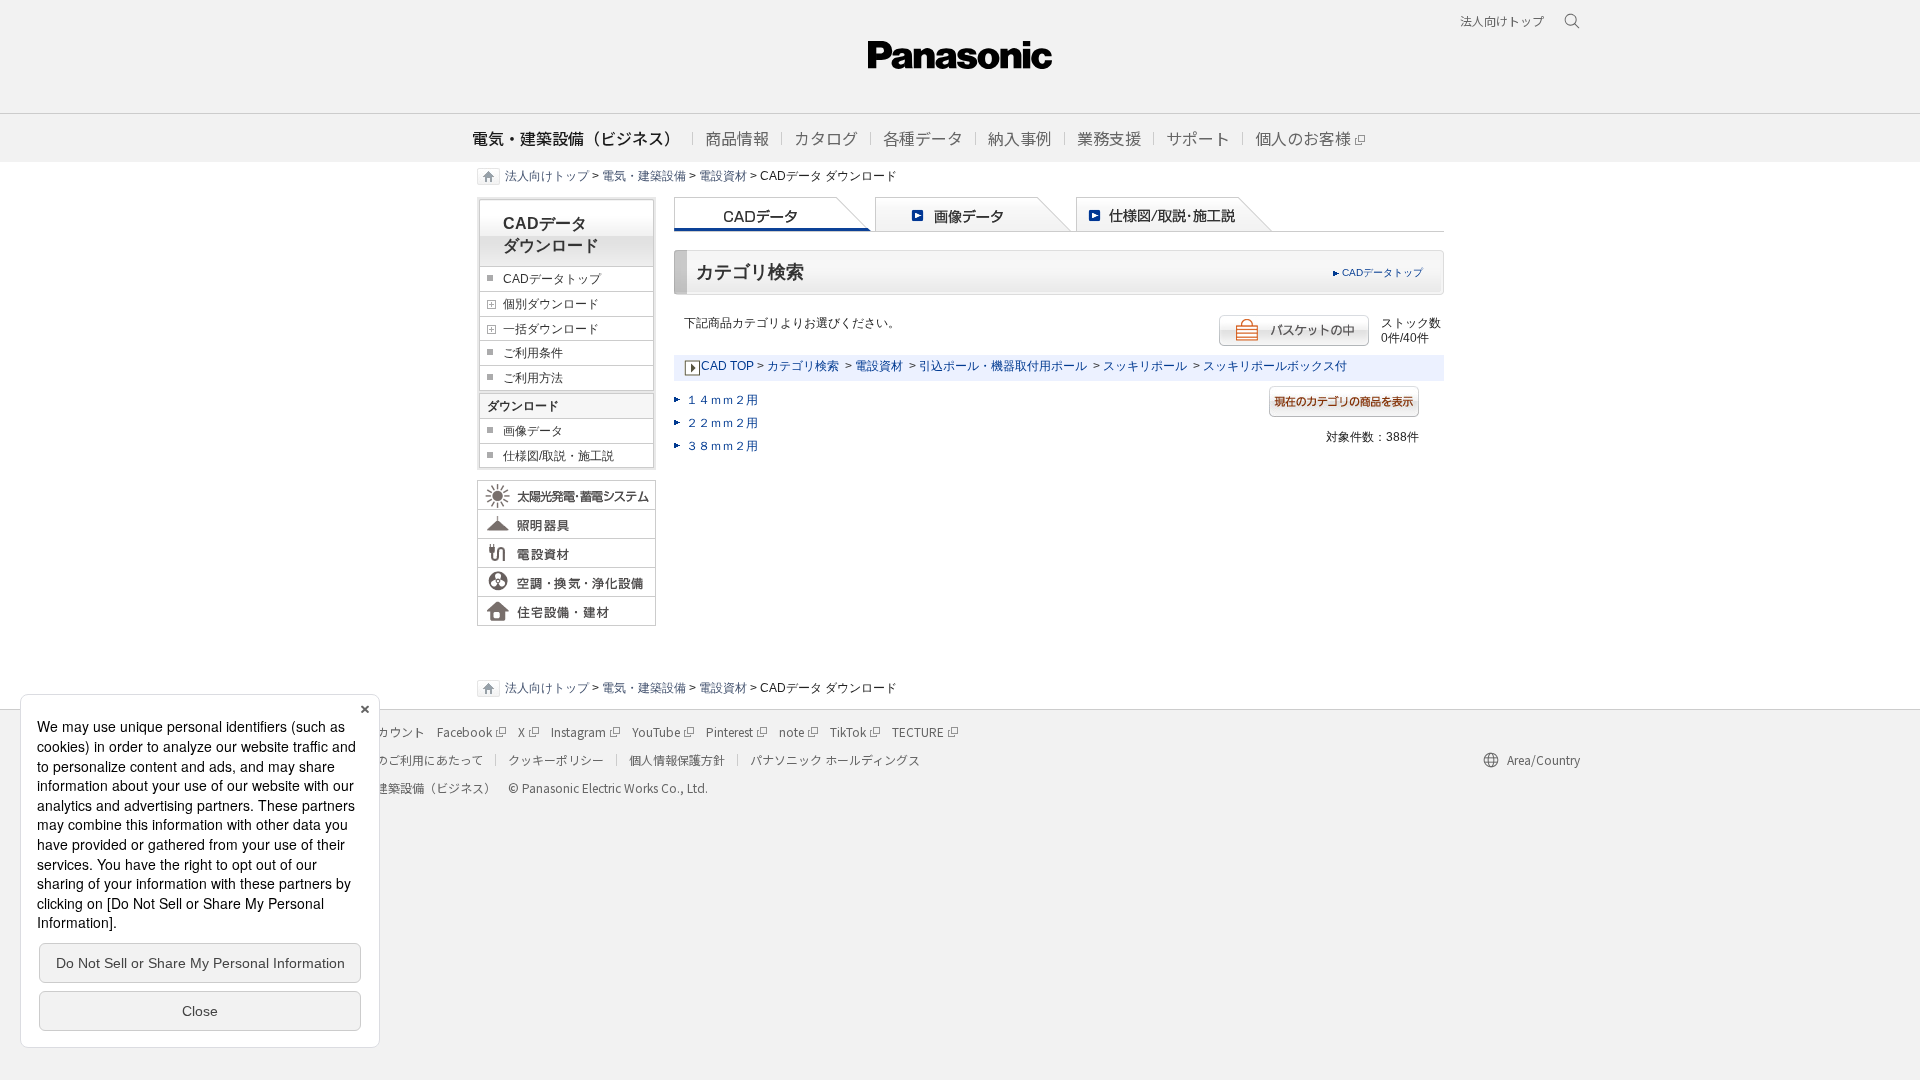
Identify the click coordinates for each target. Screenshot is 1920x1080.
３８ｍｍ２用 (722, 446)
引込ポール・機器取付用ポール (1003, 366)
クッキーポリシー (556, 759)
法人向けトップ (547, 176)
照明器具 (566, 524)
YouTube (656, 731)
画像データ (533, 431)
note (791, 731)
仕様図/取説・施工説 (558, 456)
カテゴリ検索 (803, 366)
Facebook (464, 731)
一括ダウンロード (551, 329)
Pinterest (729, 731)
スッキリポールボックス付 (1275, 366)
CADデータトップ (1382, 272)
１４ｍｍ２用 (722, 400)
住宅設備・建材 (566, 611)
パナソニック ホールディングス (835, 759)
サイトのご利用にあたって (411, 759)
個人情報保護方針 (677, 759)
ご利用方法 (533, 378)
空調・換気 (566, 582)
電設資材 (723, 176)
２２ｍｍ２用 (722, 423)
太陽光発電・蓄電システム (566, 495)
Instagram (578, 731)
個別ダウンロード (551, 304)
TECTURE (918, 731)
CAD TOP (727, 366)
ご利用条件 (533, 353)
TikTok (848, 731)
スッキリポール (1145, 366)
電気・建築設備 (644, 176)
